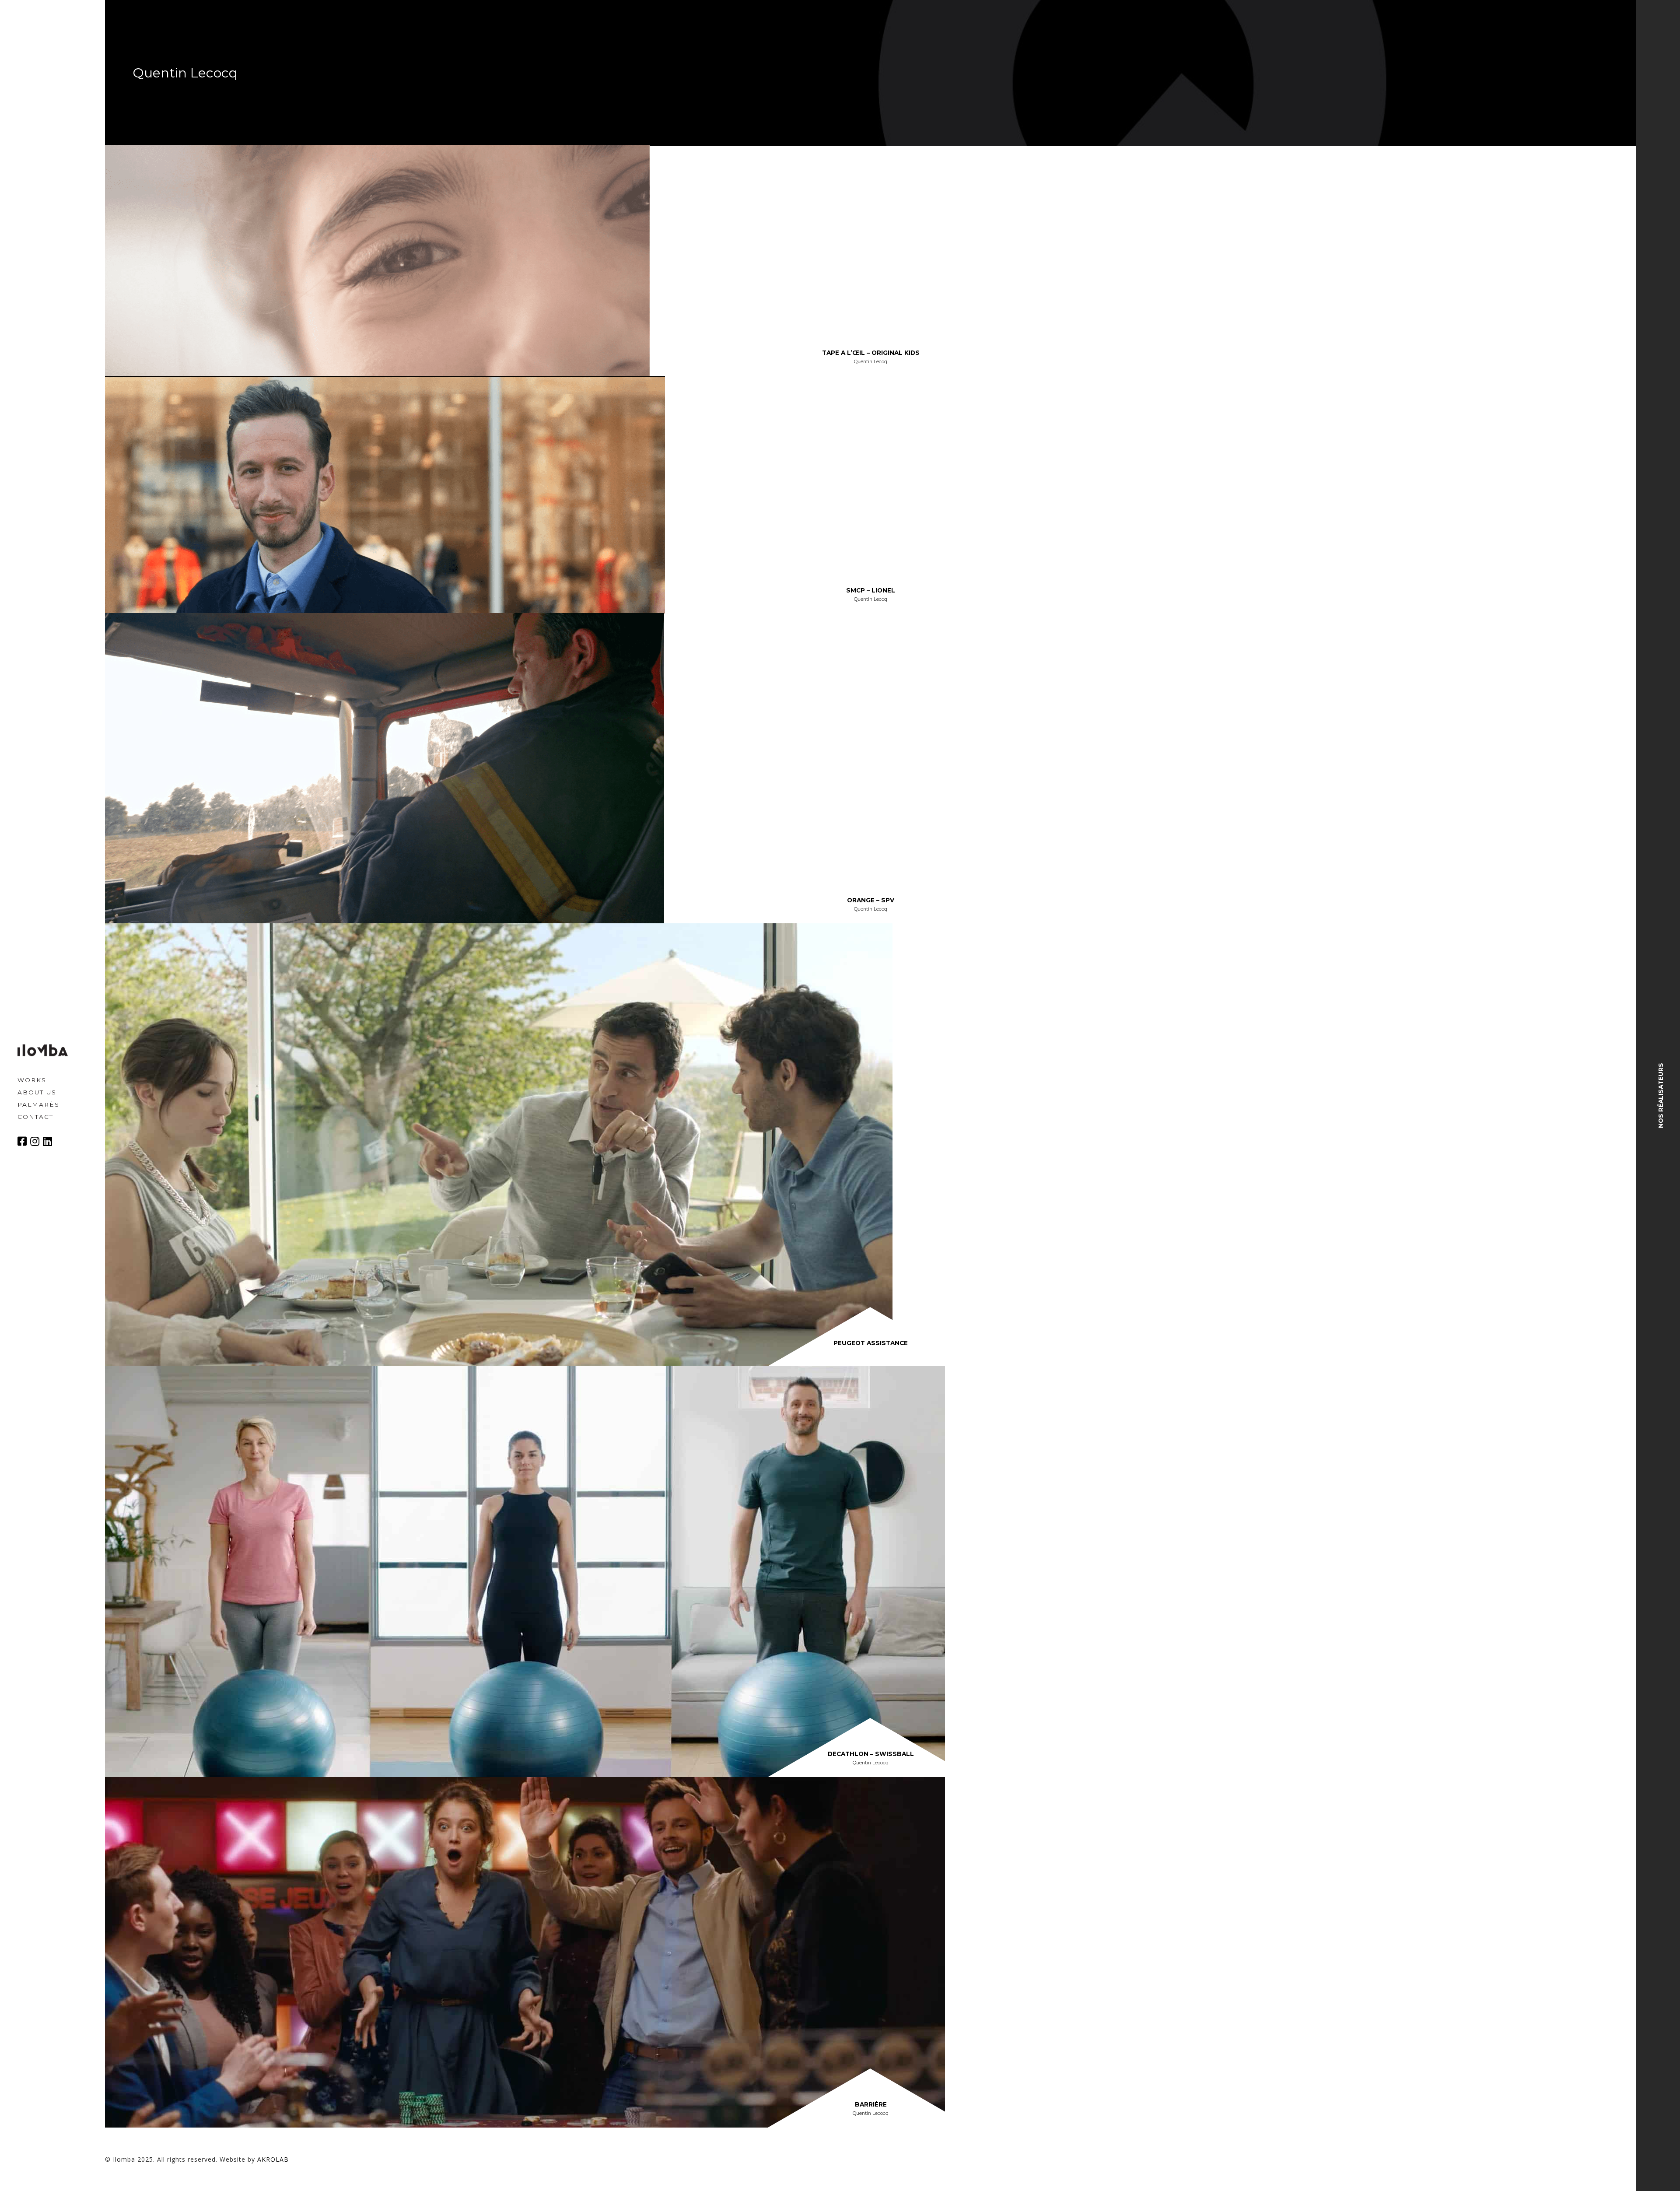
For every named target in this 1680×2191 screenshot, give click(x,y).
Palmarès (38, 1104)
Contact (35, 1116)
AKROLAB (273, 2159)
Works (32, 1080)
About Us (37, 1092)
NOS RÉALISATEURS (1661, 1095)
